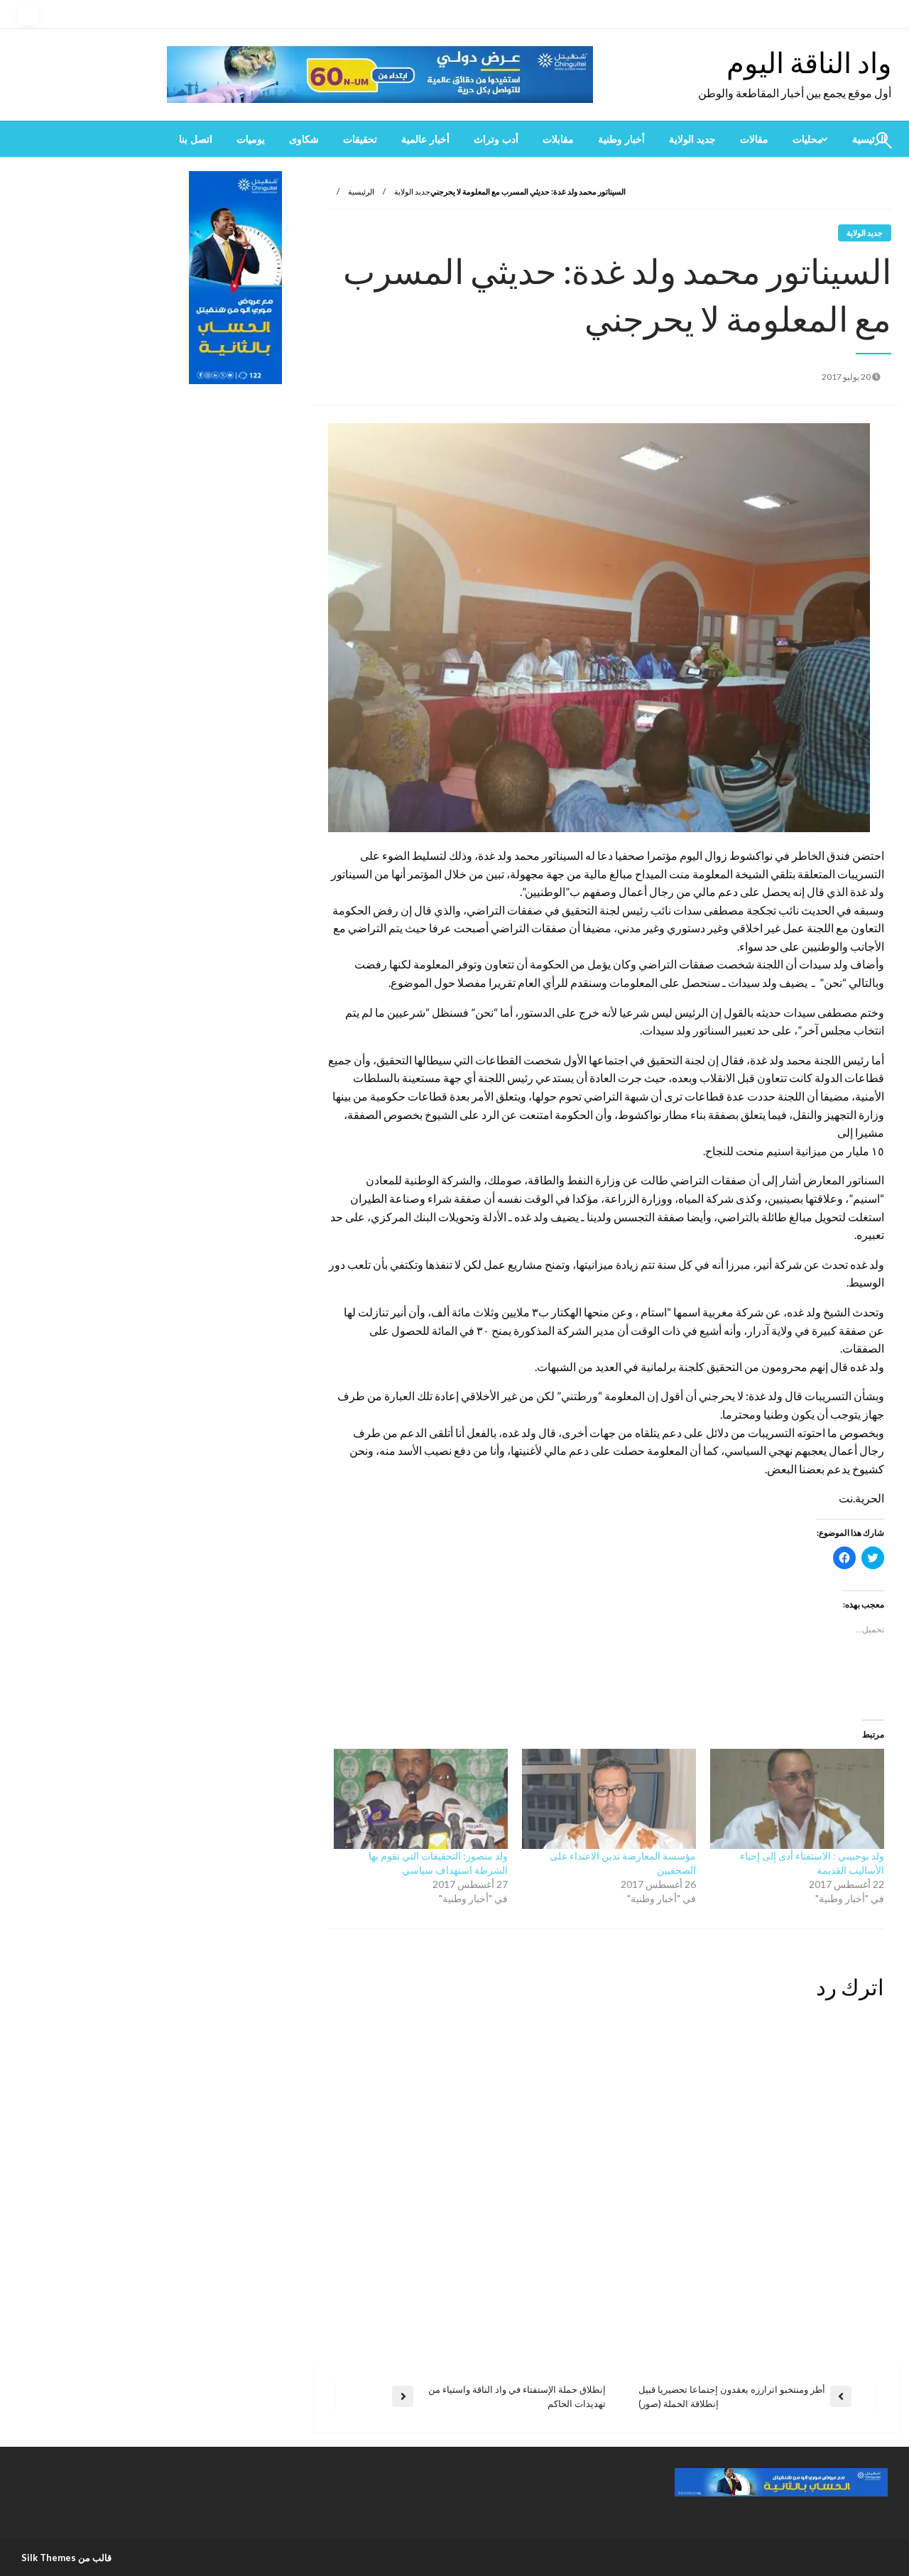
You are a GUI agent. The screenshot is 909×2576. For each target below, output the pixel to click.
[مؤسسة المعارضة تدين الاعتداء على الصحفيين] (609, 1799)
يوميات (251, 139)
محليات (808, 139)
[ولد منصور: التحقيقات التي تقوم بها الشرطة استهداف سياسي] (421, 1799)
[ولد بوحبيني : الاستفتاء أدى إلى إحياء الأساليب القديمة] (797, 1799)
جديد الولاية (692, 139)
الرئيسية (361, 191)
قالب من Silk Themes (66, 2558)
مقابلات (558, 139)
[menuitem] (810, 139)
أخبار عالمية (425, 139)
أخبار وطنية (621, 139)
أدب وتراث (496, 139)
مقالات (754, 139)
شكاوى (304, 139)
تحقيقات (360, 139)
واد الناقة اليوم (809, 62)
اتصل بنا (196, 139)
